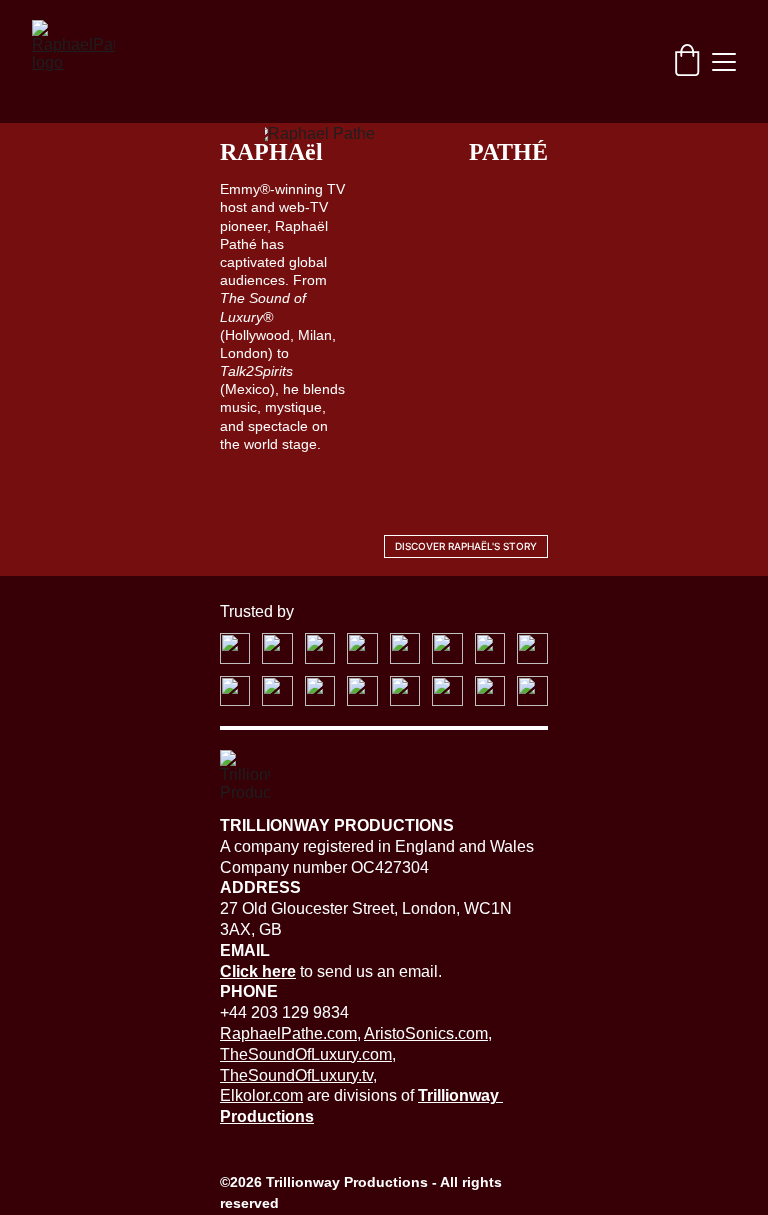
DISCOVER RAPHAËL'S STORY (466, 546)
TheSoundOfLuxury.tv (296, 1075)
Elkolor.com (261, 1095)
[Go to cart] (687, 62)
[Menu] (724, 62)
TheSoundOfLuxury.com (306, 1054)
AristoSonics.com (426, 1033)
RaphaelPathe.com (288, 1033)
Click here (258, 971)
